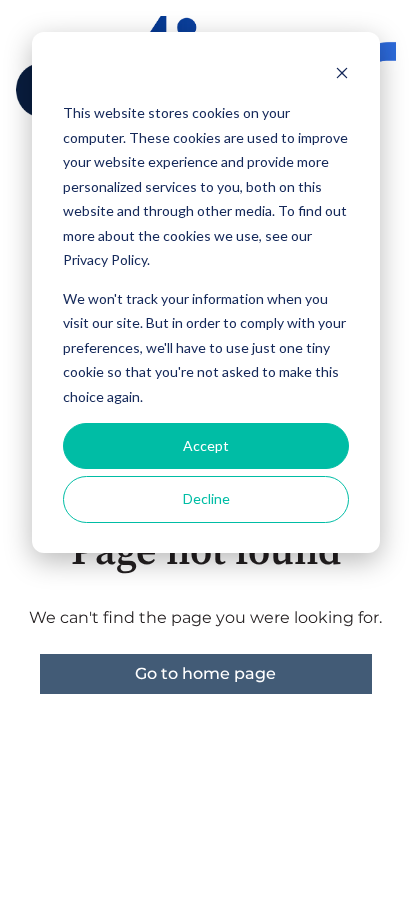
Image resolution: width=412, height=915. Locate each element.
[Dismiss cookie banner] (342, 75)
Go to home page (205, 673)
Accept (206, 445)
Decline (206, 498)
